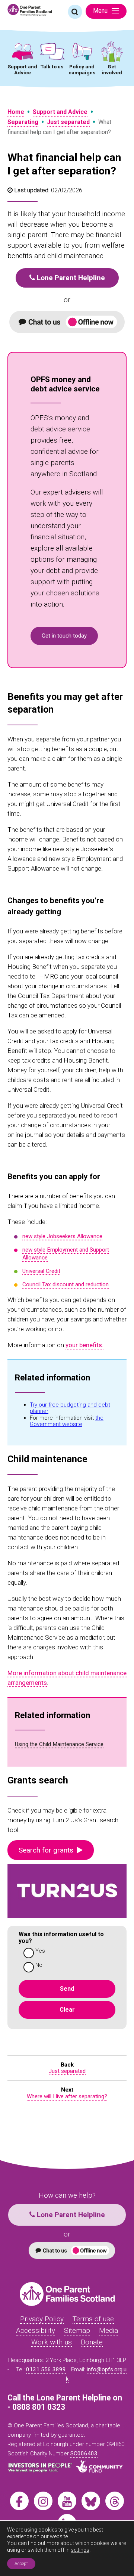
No (39, 1965)
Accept (21, 2564)
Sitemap (77, 2330)
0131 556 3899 (46, 2369)
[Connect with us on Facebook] (19, 2501)
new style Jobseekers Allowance (62, 1236)
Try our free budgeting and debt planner (70, 1408)
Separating (23, 122)
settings (80, 2550)
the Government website (67, 1421)
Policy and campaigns (82, 69)
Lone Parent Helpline (70, 278)
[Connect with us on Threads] (115, 2501)
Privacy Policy (42, 2319)
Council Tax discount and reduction (66, 1284)
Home (16, 112)
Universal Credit (41, 1271)
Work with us (52, 2342)
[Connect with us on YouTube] (67, 2501)
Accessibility (36, 2330)
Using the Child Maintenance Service (59, 1744)
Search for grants (48, 1850)
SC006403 (84, 2453)
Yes (40, 1951)
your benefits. (84, 1345)
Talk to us (52, 66)
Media (109, 2330)
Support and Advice (23, 69)
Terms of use (93, 2319)
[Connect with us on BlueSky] (91, 2501)
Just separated (68, 122)
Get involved (112, 69)
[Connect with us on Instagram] (43, 2501)
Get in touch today (64, 636)
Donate (92, 2342)
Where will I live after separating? (67, 2096)
